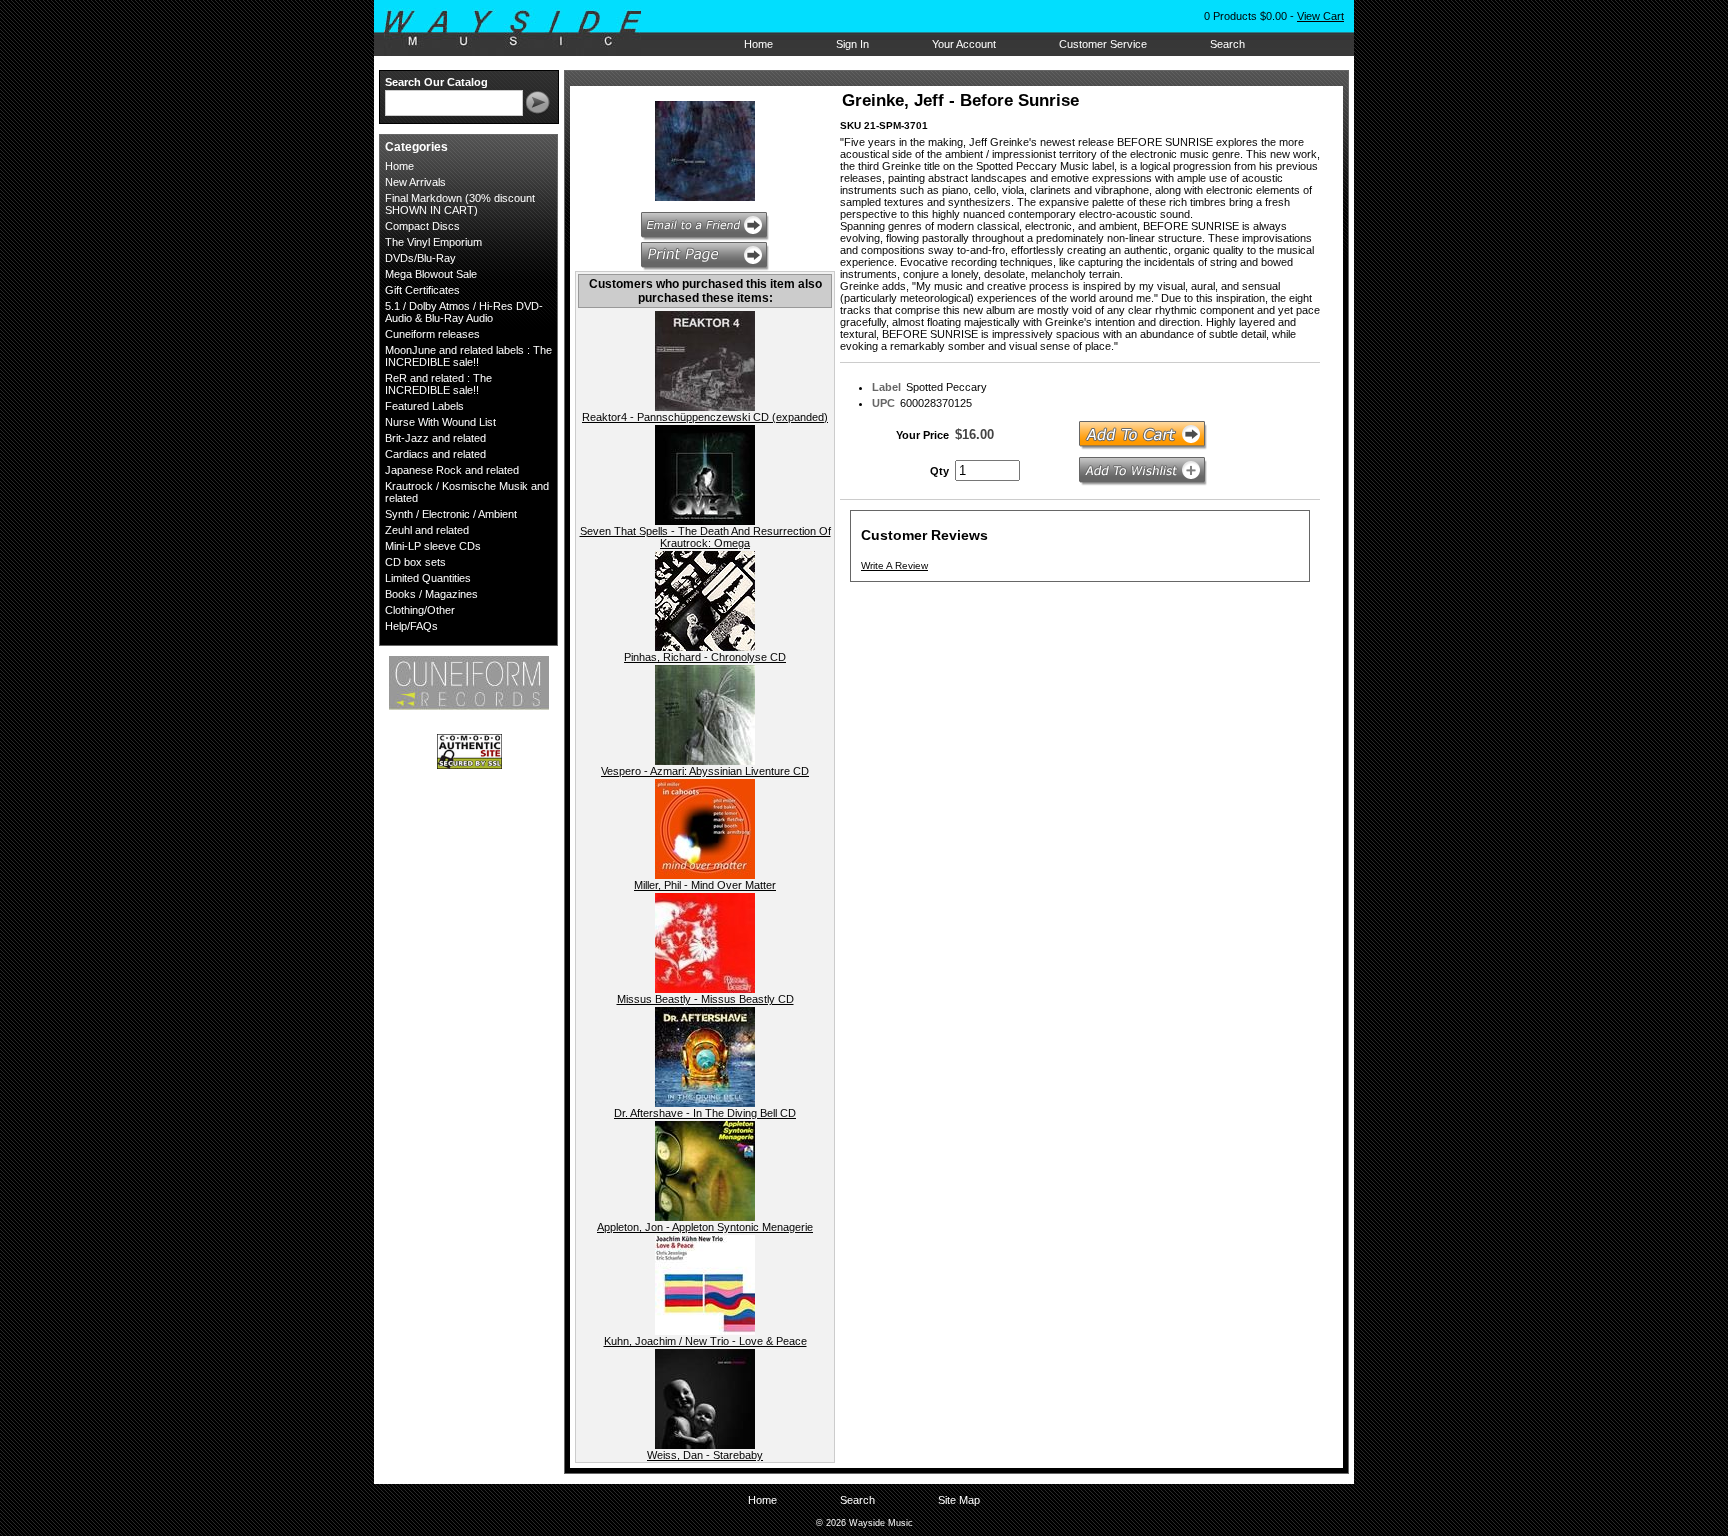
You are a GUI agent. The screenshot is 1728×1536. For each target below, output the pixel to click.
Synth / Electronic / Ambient (451, 514)
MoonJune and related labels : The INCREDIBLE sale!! (468, 356)
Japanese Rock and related (452, 470)
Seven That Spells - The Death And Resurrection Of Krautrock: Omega (705, 537)
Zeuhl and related (427, 530)
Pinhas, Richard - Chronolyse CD (705, 657)
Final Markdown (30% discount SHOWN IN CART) (460, 204)
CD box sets (415, 562)
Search (1227, 44)
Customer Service (1103, 44)
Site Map (959, 1500)
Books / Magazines (431, 594)
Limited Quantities (428, 578)
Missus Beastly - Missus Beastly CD (705, 999)
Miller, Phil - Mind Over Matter (705, 885)
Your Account (964, 44)
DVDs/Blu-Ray (420, 258)
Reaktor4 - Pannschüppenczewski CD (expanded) (705, 417)
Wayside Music (522, 29)
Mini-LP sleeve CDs (433, 546)
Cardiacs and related (435, 454)
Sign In (852, 44)
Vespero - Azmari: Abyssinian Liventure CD (705, 771)
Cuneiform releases (432, 334)
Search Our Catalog (436, 82)
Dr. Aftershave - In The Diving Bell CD (705, 1113)
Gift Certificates (422, 290)
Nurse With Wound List (440, 422)
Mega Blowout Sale (431, 274)
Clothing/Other (420, 610)
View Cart (1320, 16)
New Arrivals (415, 182)
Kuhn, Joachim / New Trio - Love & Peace (705, 1341)
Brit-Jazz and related (435, 438)
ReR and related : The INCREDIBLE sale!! (438, 384)
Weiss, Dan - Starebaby (705, 1455)
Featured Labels (424, 406)
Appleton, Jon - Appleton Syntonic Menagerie (705, 1227)
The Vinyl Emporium (433, 242)
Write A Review (894, 565)
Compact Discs (422, 226)
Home (758, 44)
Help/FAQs (411, 626)
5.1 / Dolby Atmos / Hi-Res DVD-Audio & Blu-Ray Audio (464, 312)
